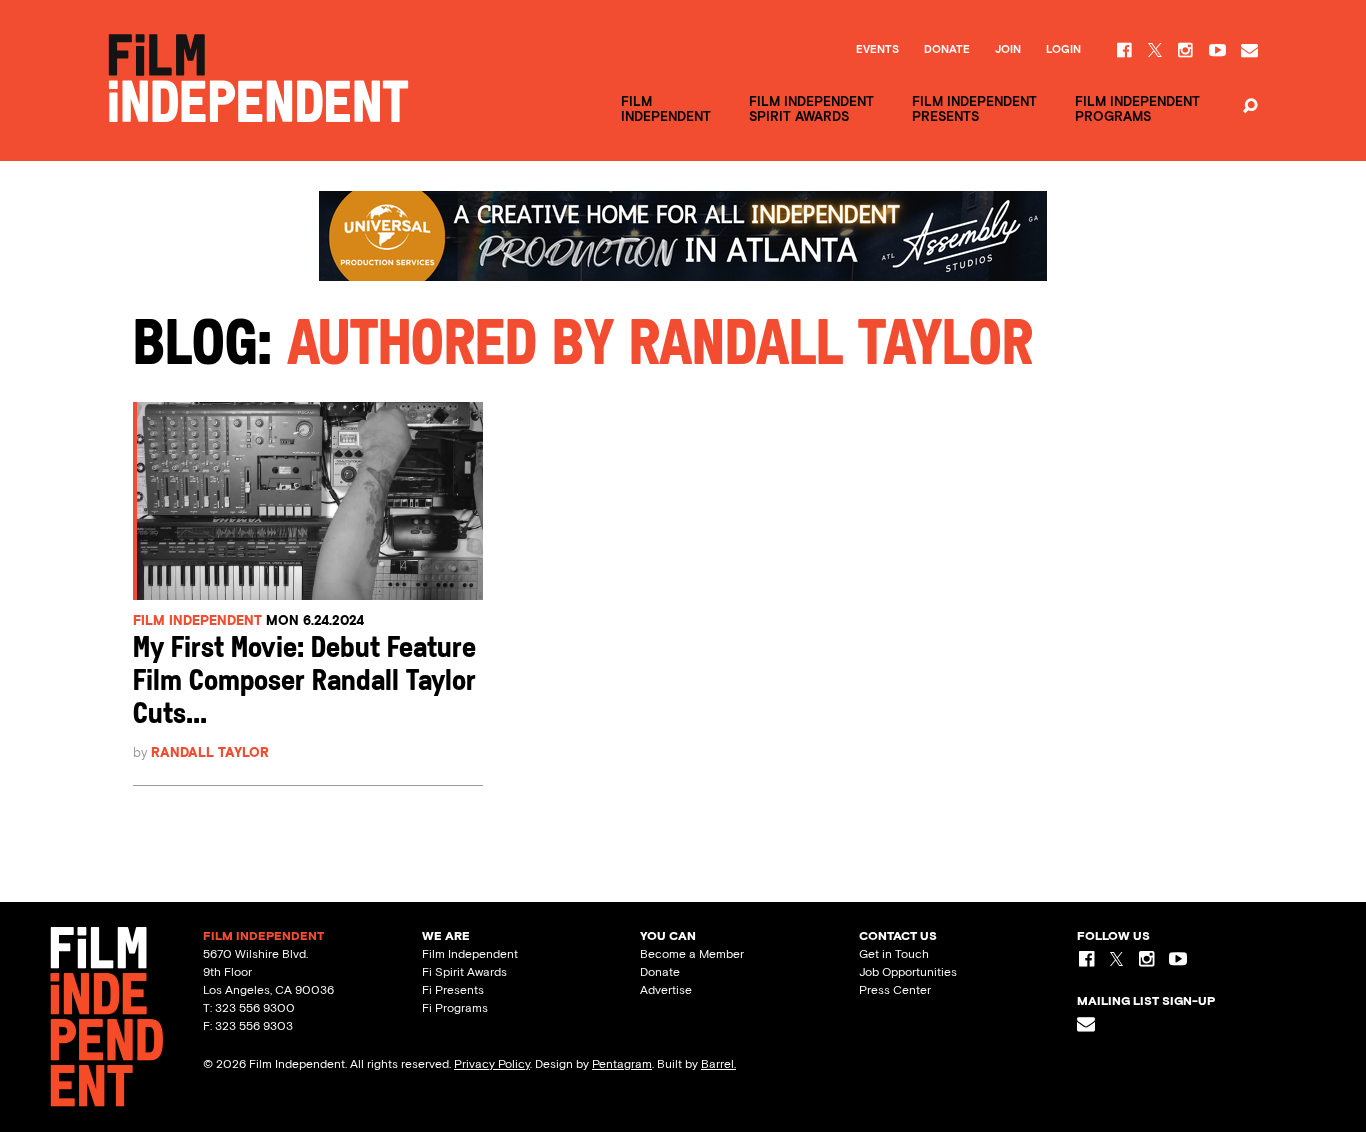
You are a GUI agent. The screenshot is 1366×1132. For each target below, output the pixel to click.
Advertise (666, 990)
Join (1008, 50)
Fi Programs (455, 1008)
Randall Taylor (210, 752)
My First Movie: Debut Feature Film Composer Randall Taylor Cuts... (304, 682)
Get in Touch (894, 954)
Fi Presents (453, 990)
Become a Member (692, 954)
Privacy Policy (492, 1064)
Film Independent (197, 620)
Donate (947, 50)
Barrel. (718, 1064)
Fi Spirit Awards (464, 972)
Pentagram (622, 1064)
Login (1063, 50)
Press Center (895, 990)
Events (877, 50)
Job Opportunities (908, 972)
